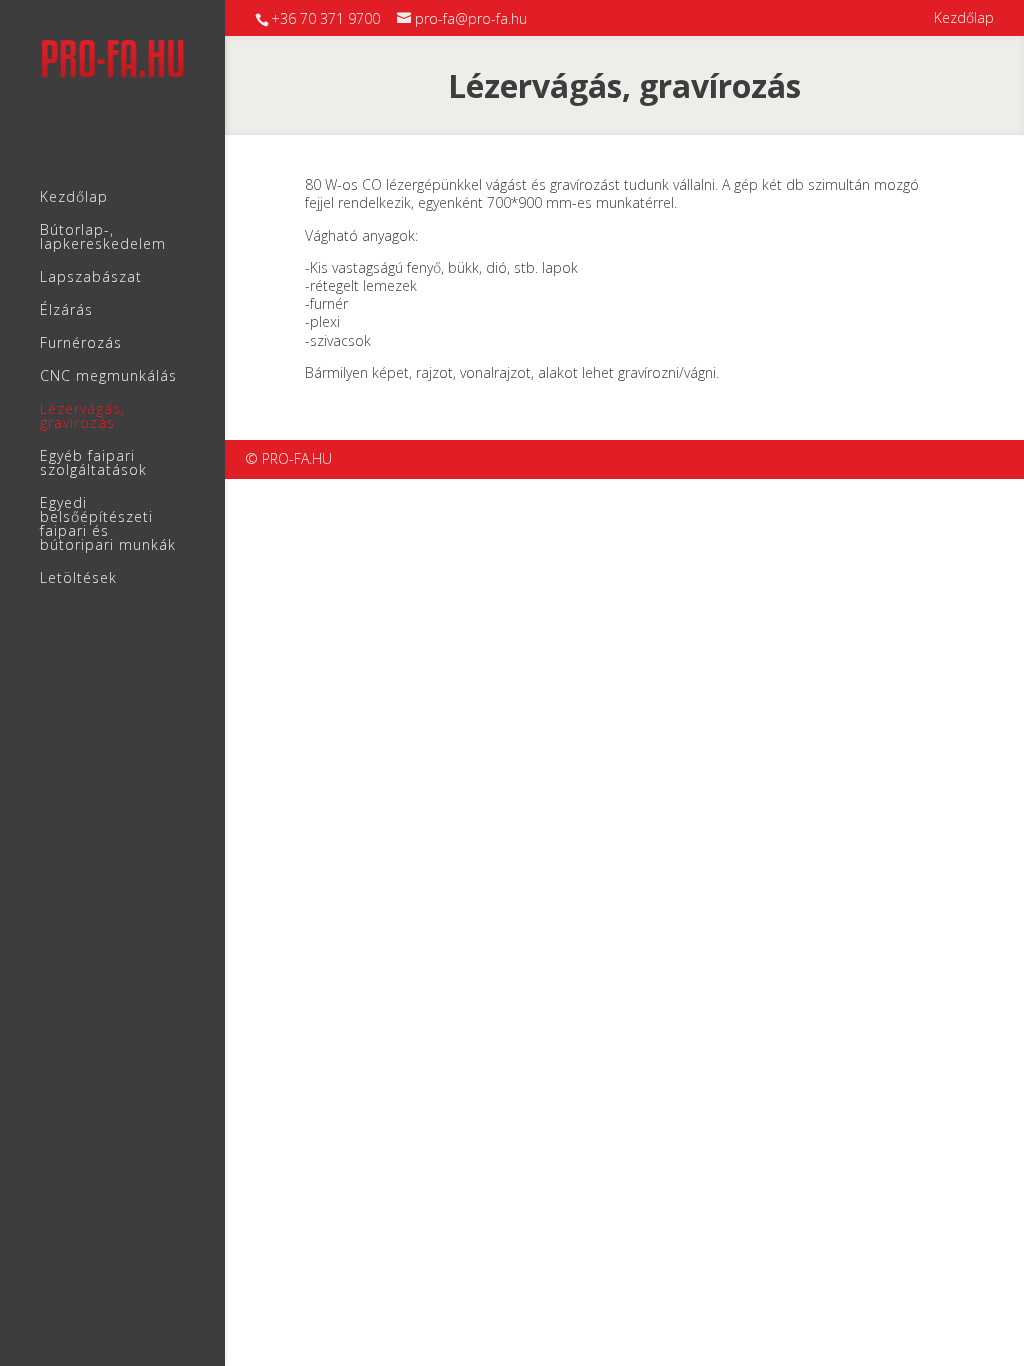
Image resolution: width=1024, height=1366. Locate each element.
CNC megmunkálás (108, 377)
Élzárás (66, 311)
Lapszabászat (91, 278)
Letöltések (78, 579)
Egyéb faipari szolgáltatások (93, 464)
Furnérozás (81, 344)
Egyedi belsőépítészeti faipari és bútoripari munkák (108, 525)
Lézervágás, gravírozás (82, 417)
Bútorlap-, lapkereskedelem (103, 238)
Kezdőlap (964, 19)
